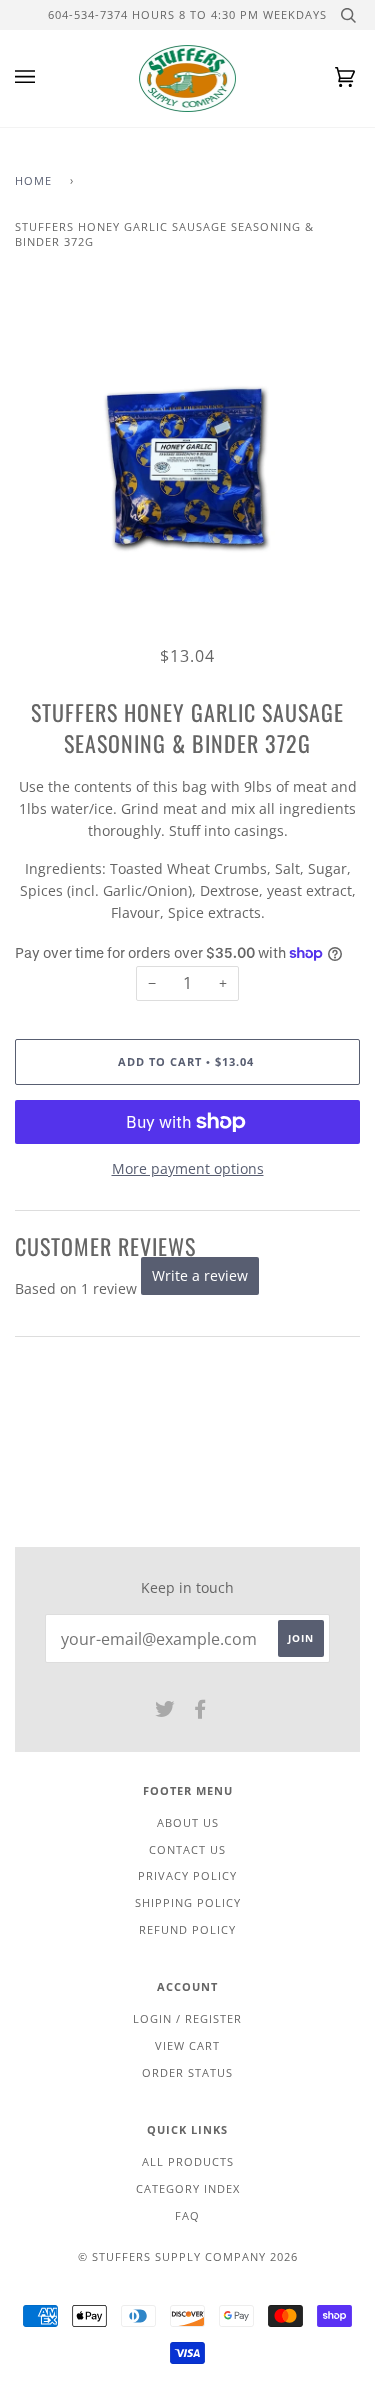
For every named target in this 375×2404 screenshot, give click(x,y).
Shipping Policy (188, 1902)
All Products (188, 2161)
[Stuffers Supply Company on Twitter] (165, 1712)
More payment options (188, 1168)
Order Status (187, 2072)
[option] (187, 467)
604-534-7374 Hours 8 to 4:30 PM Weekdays (187, 14)
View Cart (187, 2045)
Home (33, 180)
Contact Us (187, 1849)
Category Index (188, 2188)
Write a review (200, 1275)
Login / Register (187, 2018)
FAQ (187, 2215)
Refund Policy (187, 1929)
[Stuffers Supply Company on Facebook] (200, 1712)
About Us (188, 1822)
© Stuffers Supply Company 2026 (188, 2256)
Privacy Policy (187, 1875)
